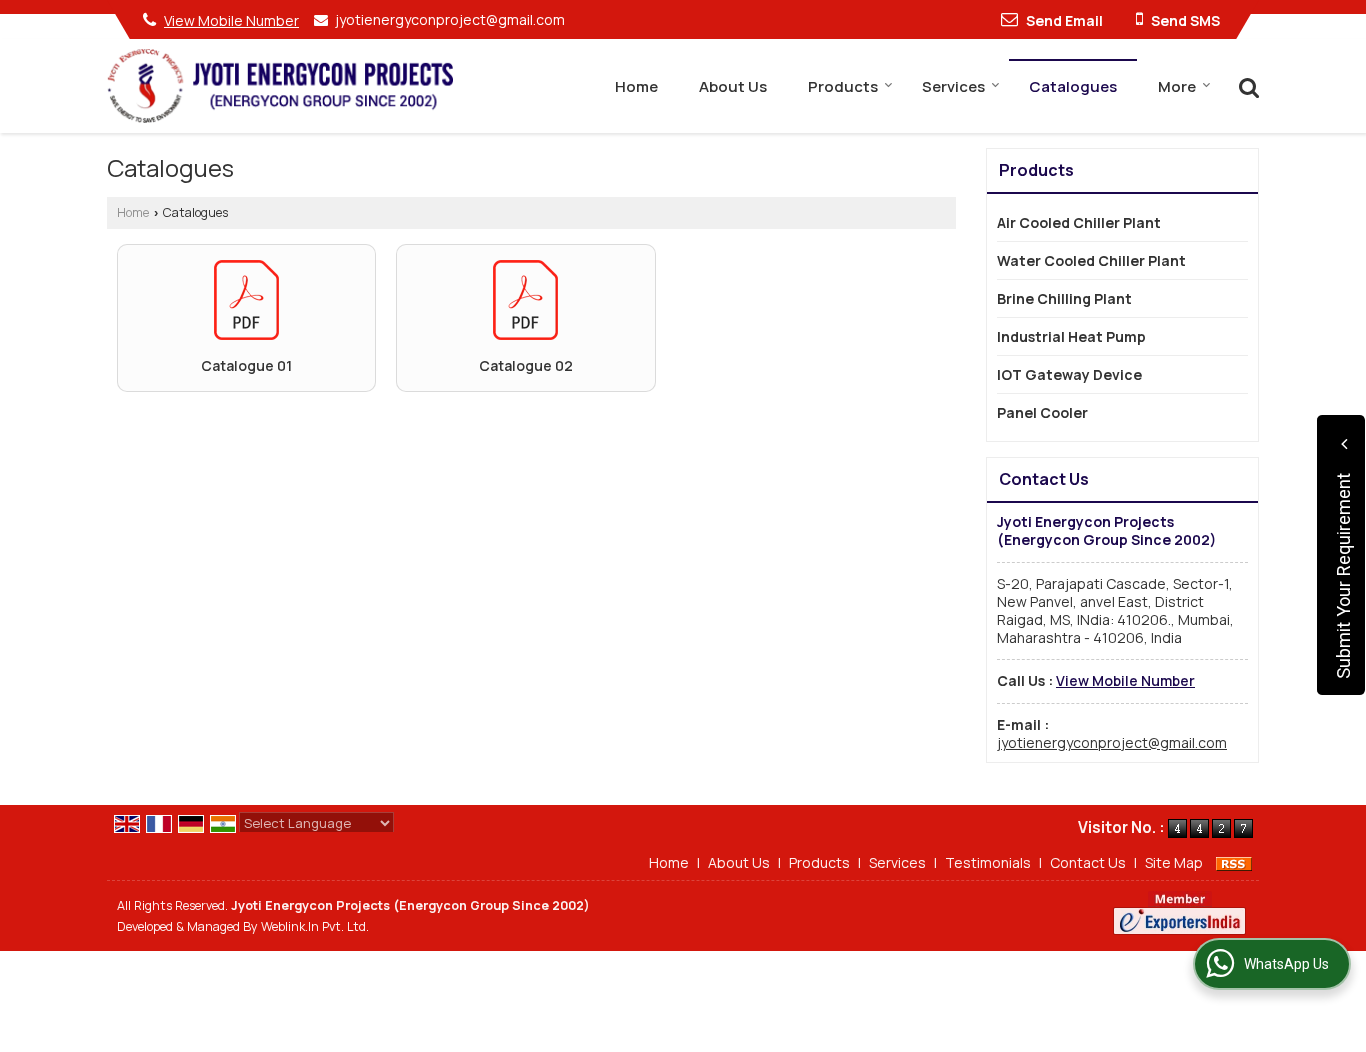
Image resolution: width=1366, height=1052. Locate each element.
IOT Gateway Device (1069, 374)
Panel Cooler (1042, 412)
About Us (733, 86)
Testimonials (988, 862)
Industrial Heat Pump (1071, 336)
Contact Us (1088, 862)
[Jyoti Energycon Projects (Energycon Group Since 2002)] (280, 85)
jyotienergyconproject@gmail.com (450, 19)
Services (953, 86)
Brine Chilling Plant (1064, 298)
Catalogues (1073, 86)
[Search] (1246, 85)
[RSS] (1234, 862)
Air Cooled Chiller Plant (1079, 222)
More (1177, 86)
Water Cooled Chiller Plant (1091, 260)
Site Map (1174, 862)
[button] (231, 20)
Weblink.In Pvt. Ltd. (315, 926)
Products (843, 86)
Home (636, 86)
